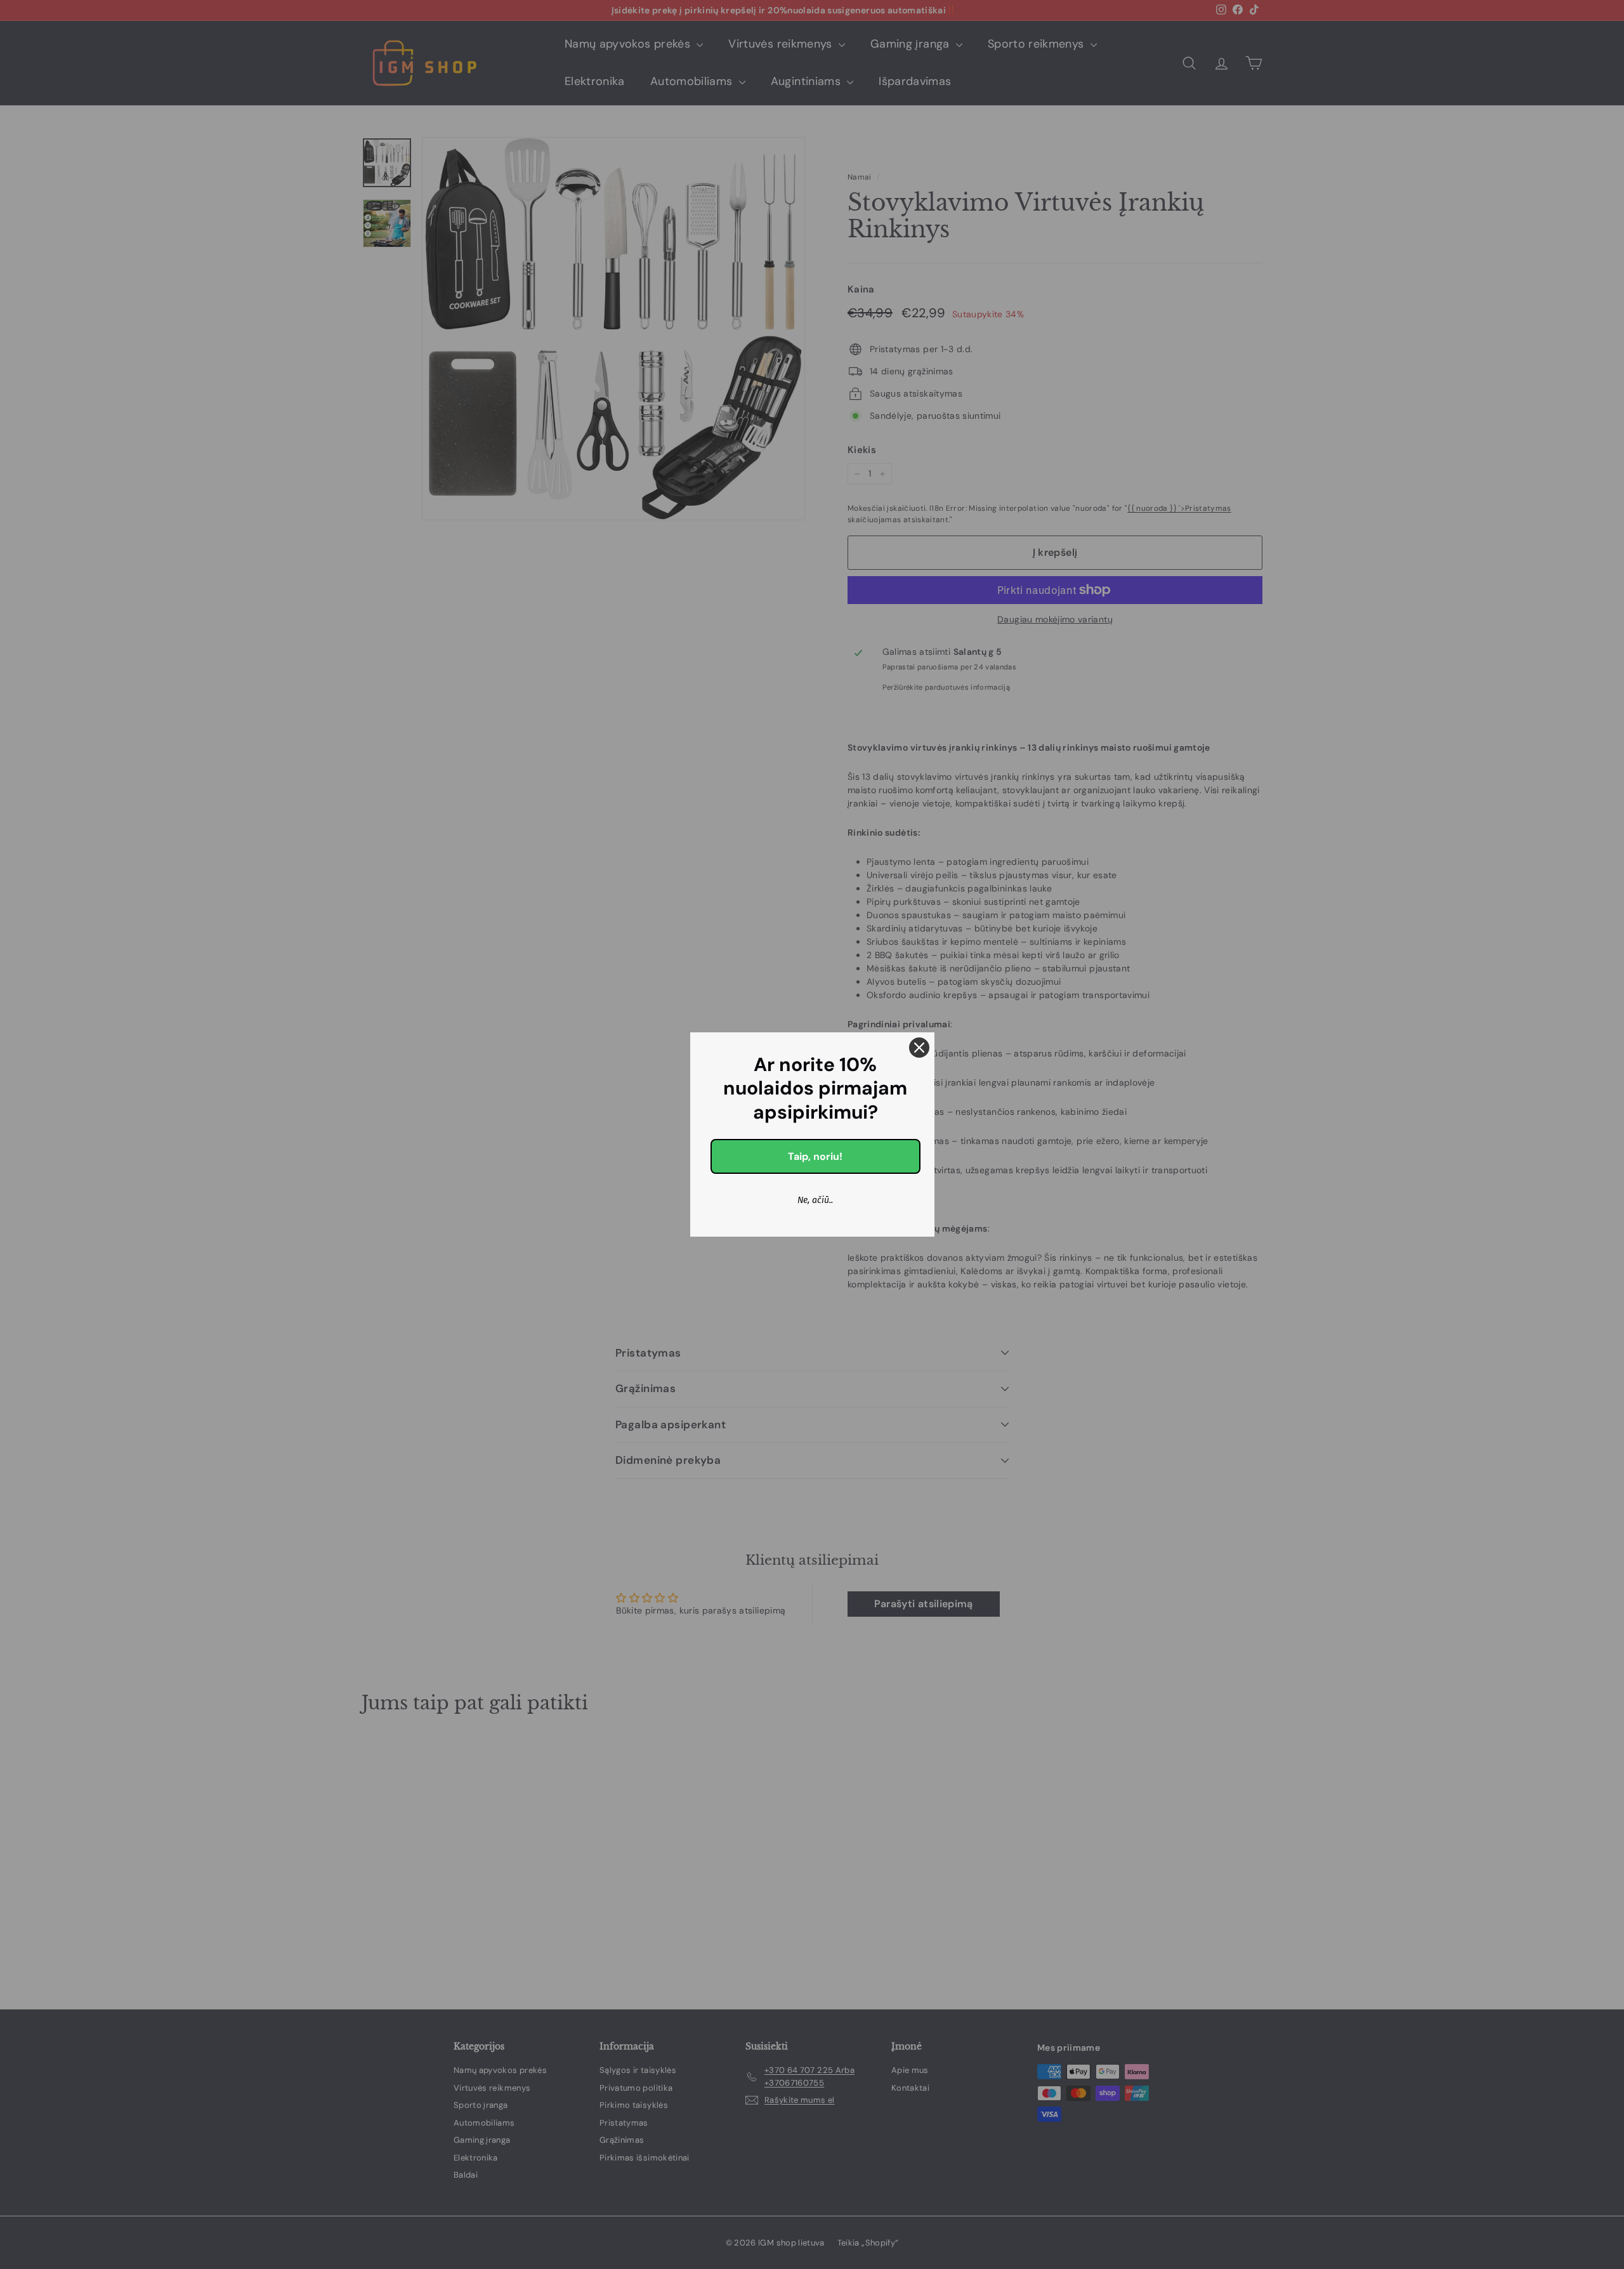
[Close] (919, 1048)
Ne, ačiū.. (815, 1200)
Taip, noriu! (815, 1156)
